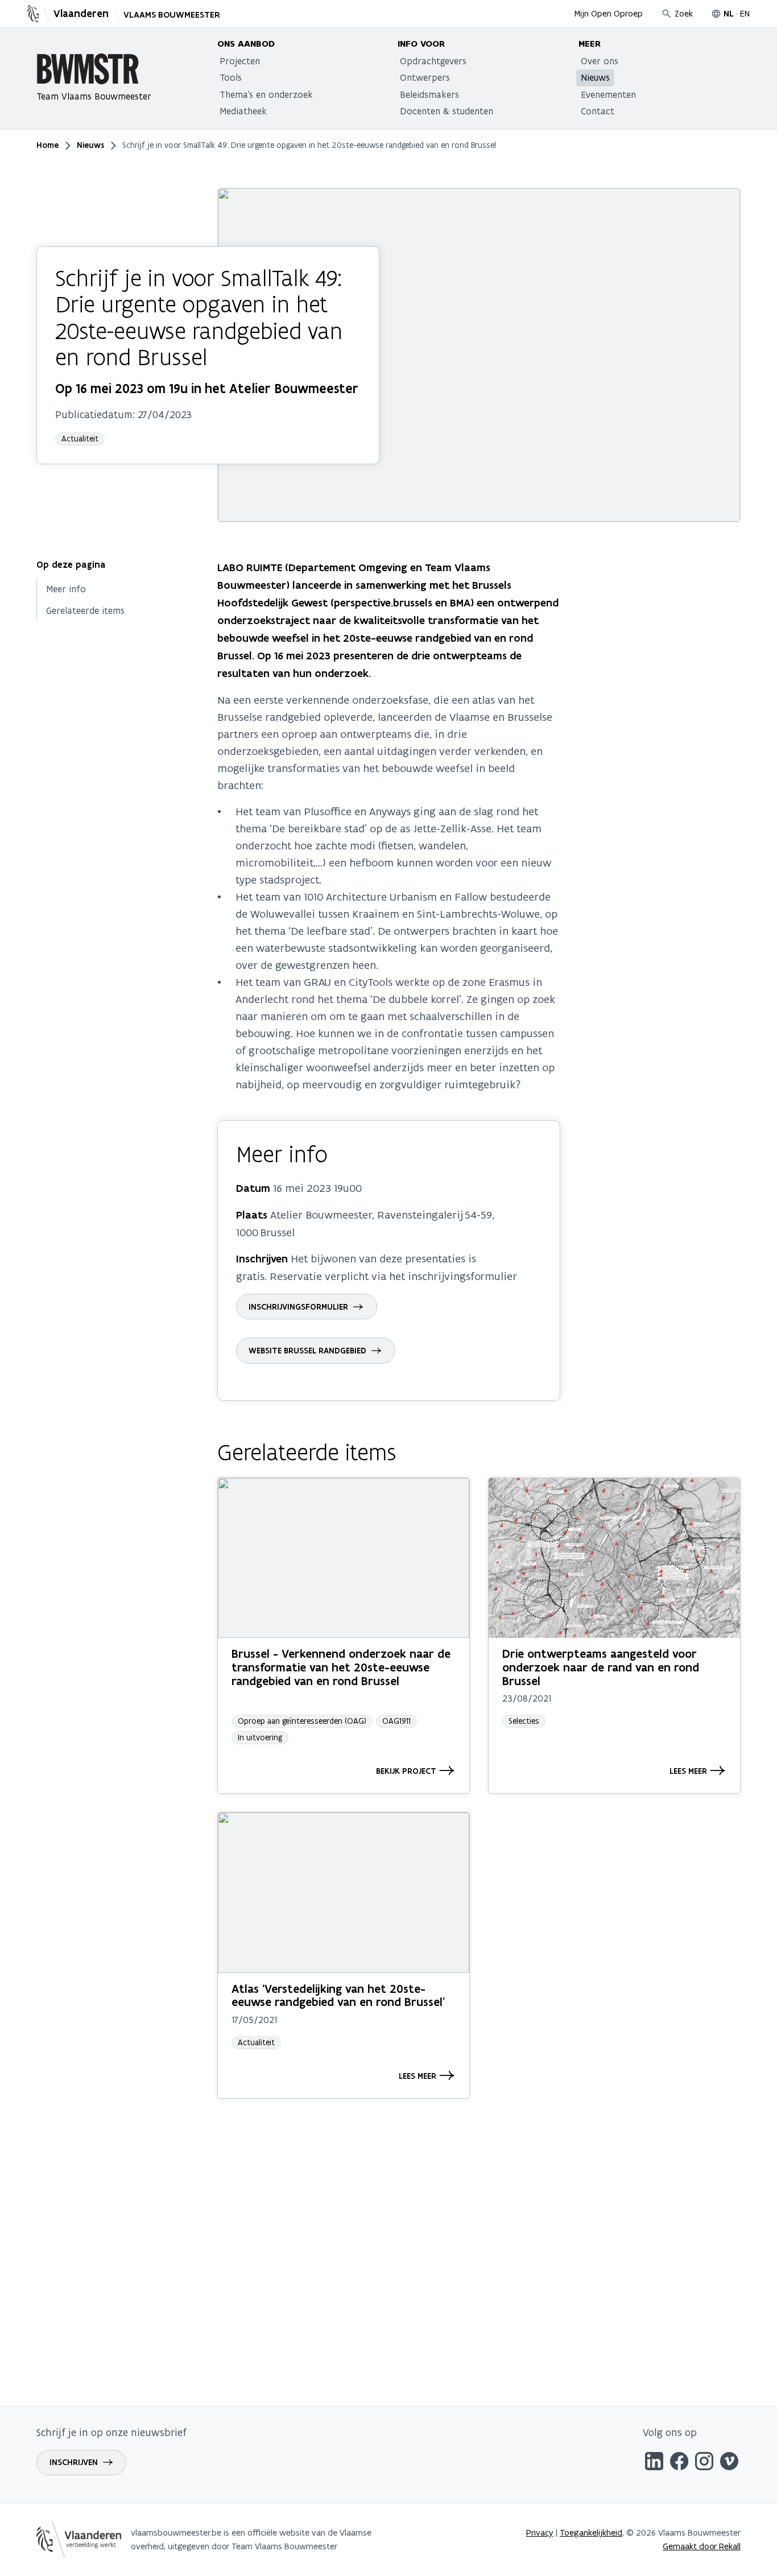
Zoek (684, 13)
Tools (231, 77)
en (745, 13)
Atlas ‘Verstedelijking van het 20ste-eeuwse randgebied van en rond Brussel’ (338, 1995)
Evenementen (608, 94)
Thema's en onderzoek (266, 94)
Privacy (540, 2532)
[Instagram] (704, 2463)
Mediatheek (243, 111)
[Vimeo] (729, 2463)
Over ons (600, 61)
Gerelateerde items (85, 610)
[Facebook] (679, 2463)
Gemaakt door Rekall (702, 2546)
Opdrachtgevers (433, 61)
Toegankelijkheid (591, 2532)
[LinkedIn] (654, 2463)
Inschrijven (74, 2462)
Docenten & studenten (447, 111)
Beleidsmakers (429, 94)
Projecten (240, 61)
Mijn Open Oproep (609, 13)
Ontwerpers (425, 77)
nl (729, 14)
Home (47, 145)
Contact (598, 111)
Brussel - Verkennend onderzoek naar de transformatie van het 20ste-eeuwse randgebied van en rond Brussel (341, 1667)
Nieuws (595, 77)
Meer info (66, 589)
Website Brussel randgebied (307, 1351)
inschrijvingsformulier (298, 1307)
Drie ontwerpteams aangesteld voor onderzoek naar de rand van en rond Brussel (601, 1667)
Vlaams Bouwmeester (172, 15)
